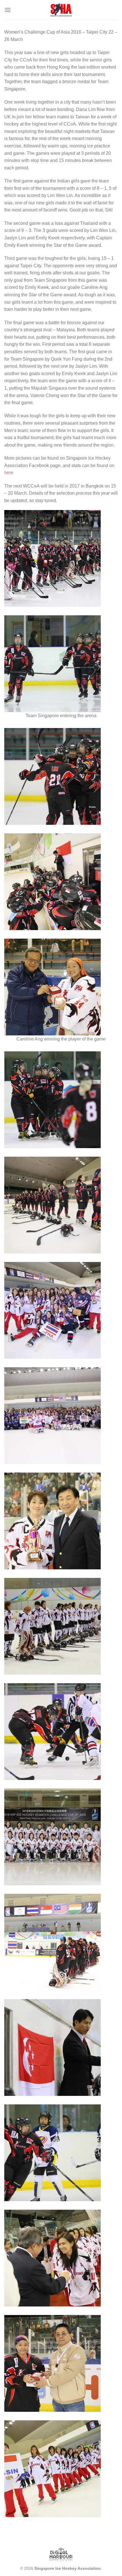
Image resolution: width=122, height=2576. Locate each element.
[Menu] (8, 10)
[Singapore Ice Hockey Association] (61, 10)
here (9, 473)
